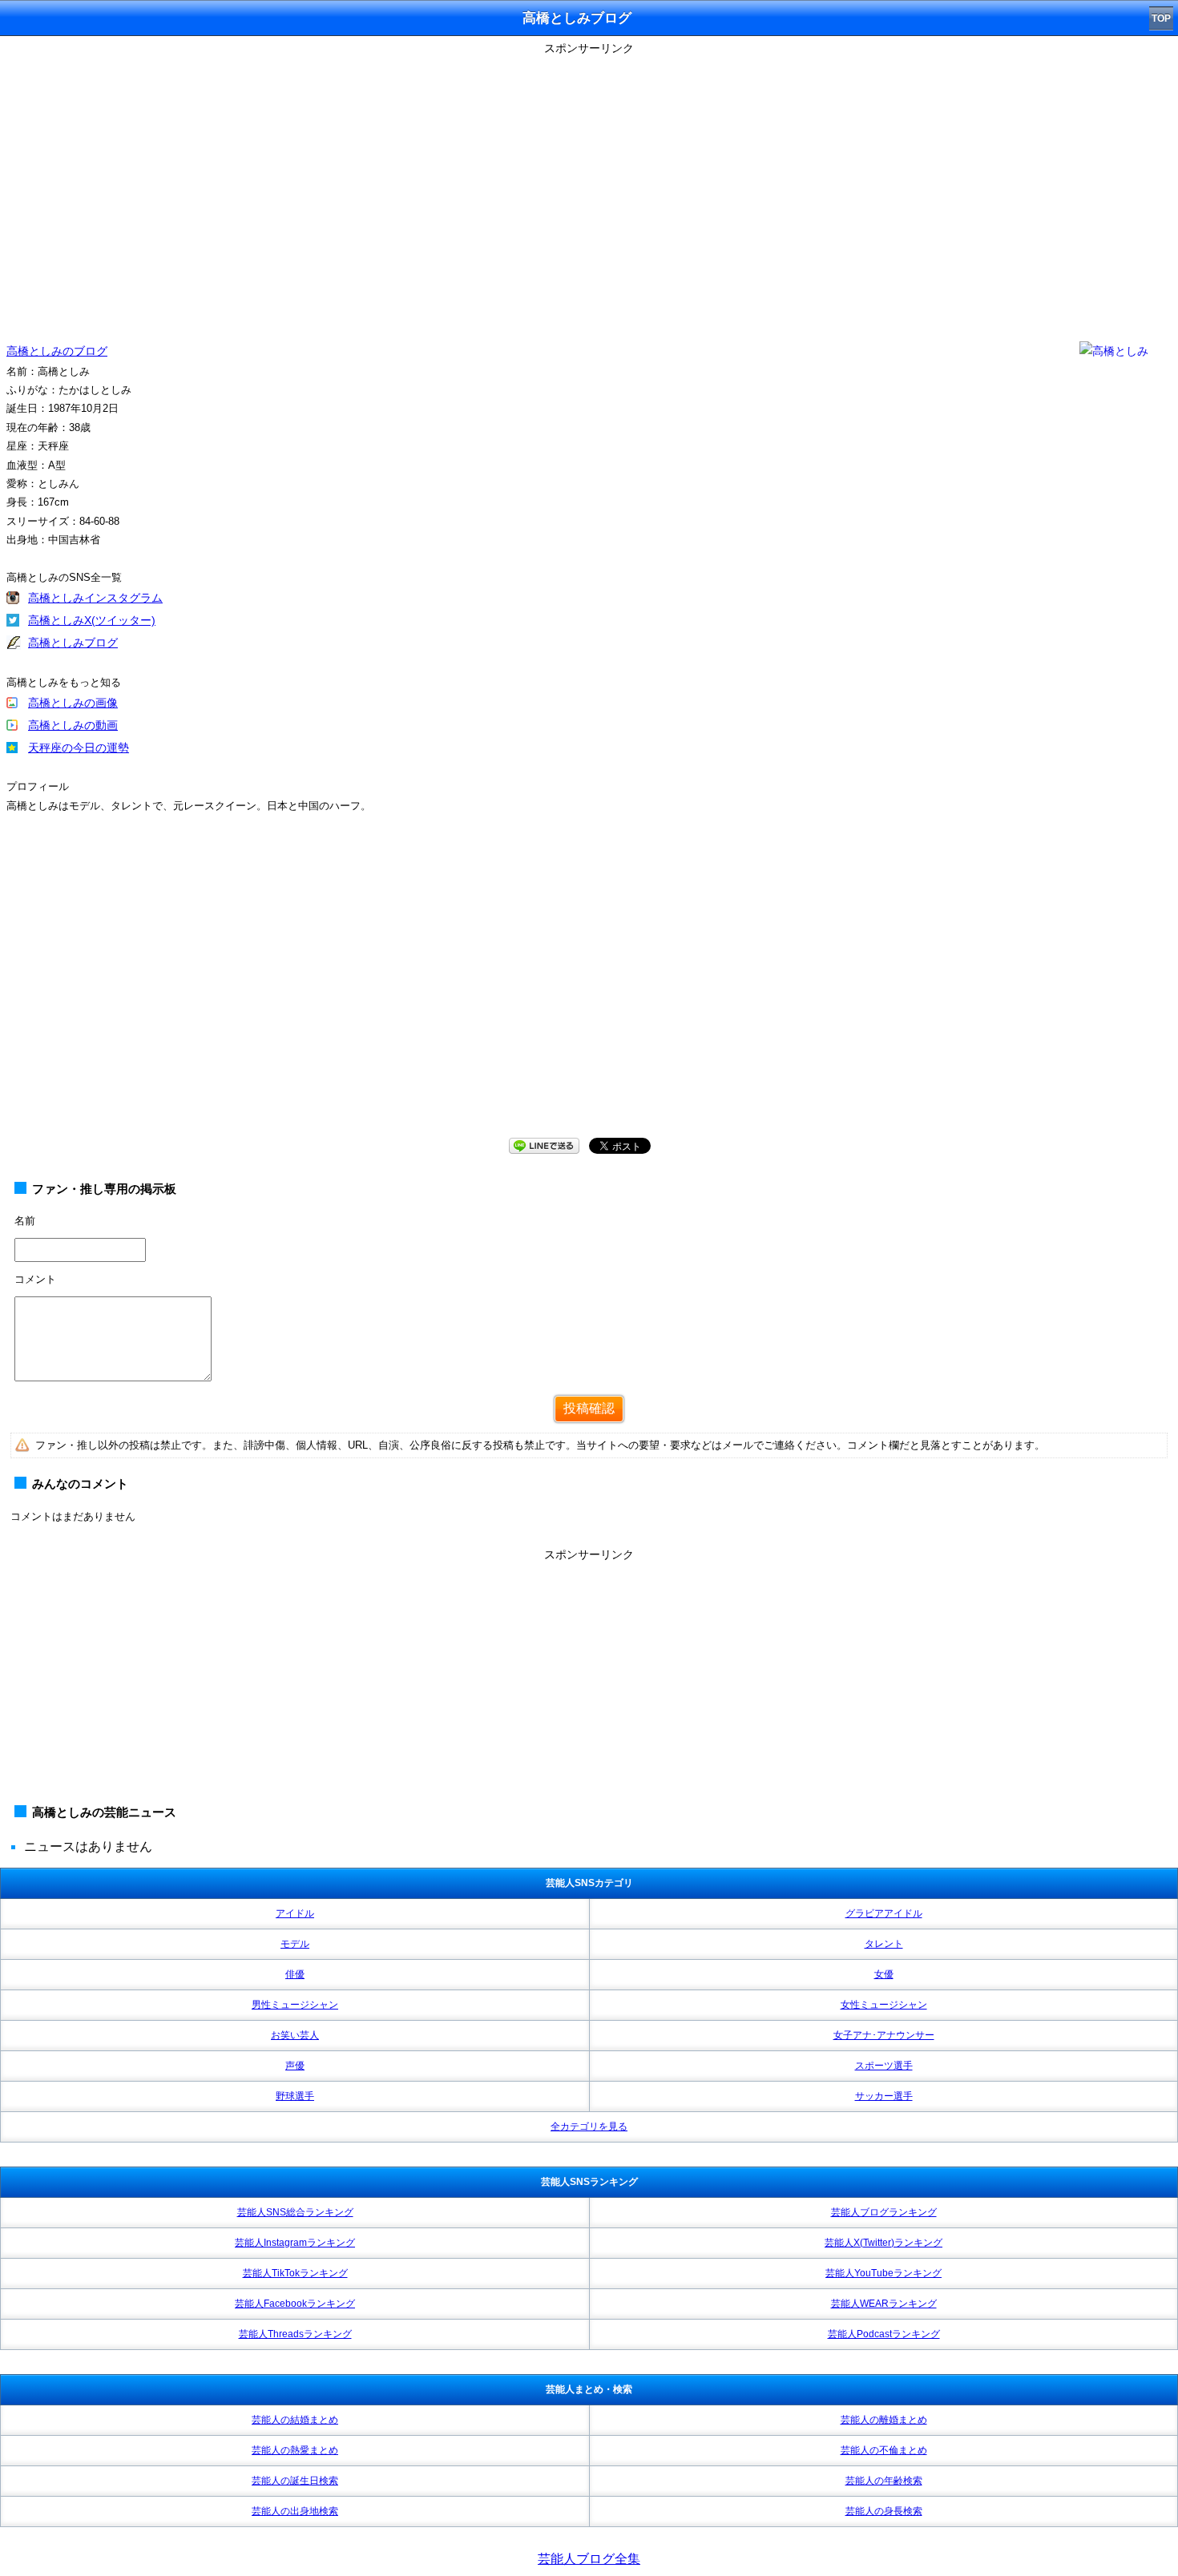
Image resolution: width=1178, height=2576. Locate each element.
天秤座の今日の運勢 (79, 748)
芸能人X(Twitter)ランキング (883, 2243)
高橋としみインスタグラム (95, 598)
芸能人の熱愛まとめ (295, 2450)
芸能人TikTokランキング (295, 2273)
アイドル (295, 1913)
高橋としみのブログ (57, 351)
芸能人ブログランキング (884, 2212)
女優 (884, 1974)
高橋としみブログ (73, 643)
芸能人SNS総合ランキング (295, 2212)
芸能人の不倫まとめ (884, 2450)
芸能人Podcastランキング (884, 2334)
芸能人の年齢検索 (884, 2481)
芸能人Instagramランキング (295, 2243)
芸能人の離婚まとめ (884, 2420)
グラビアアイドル (884, 1913)
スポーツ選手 (884, 2066)
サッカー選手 (884, 2096)
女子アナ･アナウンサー (884, 2035)
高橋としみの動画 (73, 725)
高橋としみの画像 (73, 703)
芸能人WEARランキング (884, 2304)
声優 (295, 2066)
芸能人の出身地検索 (295, 2511)
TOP (1161, 18)
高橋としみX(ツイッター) (92, 620)
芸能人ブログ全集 (589, 2559)
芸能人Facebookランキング (295, 2304)
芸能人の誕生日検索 (295, 2481)
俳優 (295, 1974)
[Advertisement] (589, 1679)
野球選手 (295, 2096)
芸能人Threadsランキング (295, 2334)
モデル (295, 1944)
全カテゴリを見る (589, 2127)
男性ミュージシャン (295, 2005)
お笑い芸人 (295, 2035)
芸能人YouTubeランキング (883, 2273)
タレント (884, 1944)
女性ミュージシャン (884, 2005)
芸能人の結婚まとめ (295, 2420)
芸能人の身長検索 (884, 2511)
